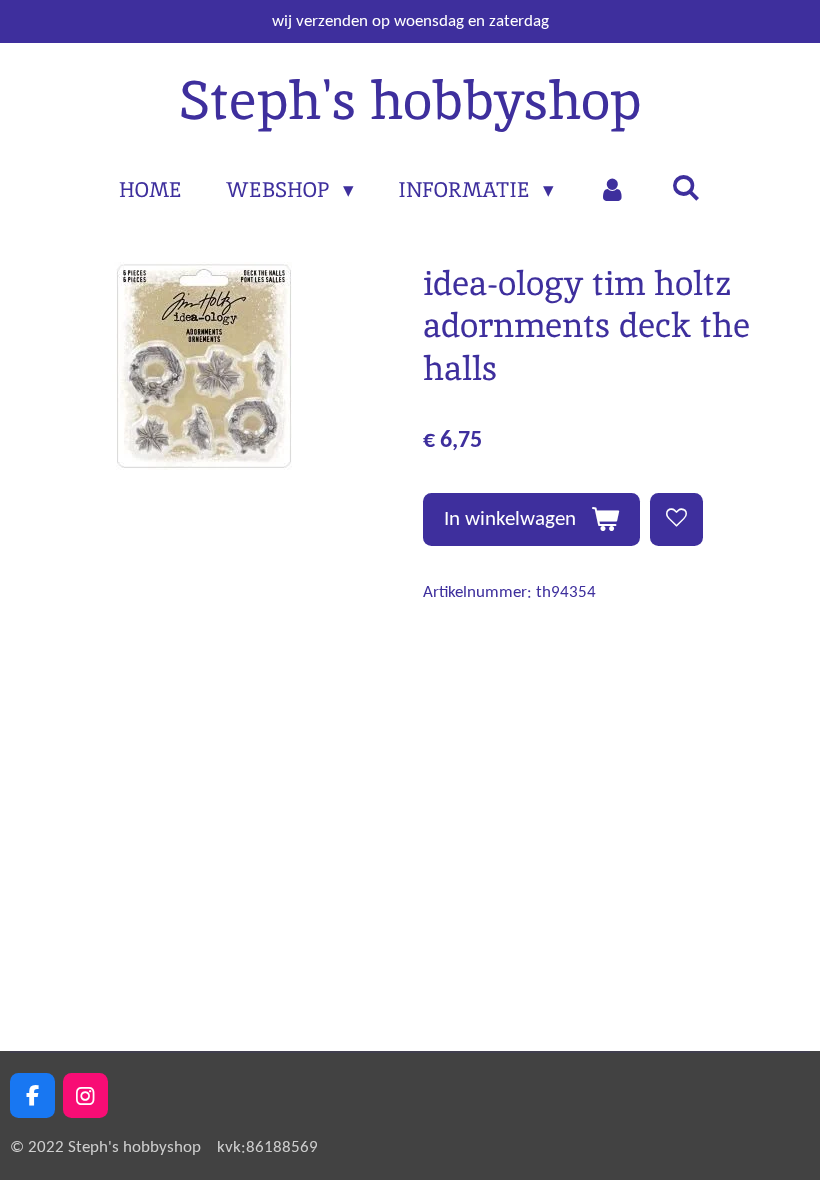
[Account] (612, 190)
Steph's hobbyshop (410, 100)
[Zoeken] (685, 187)
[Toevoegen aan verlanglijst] (676, 519)
